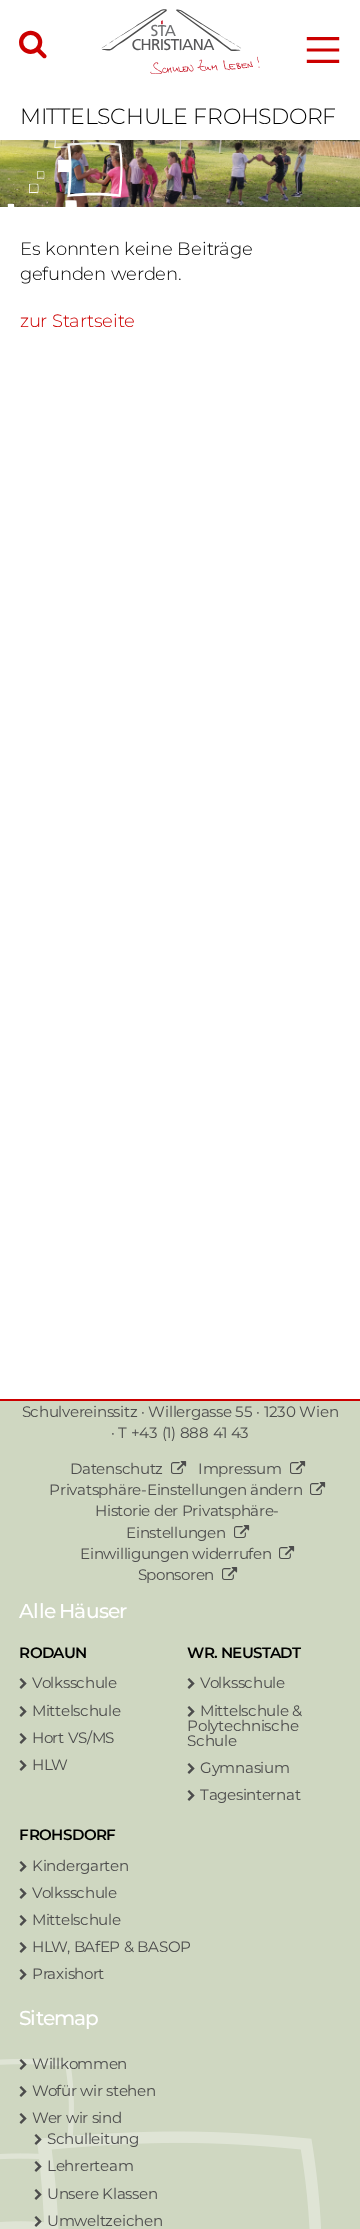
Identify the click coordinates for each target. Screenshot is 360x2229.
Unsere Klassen (102, 2193)
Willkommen (79, 2063)
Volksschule (74, 1682)
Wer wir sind (77, 2117)
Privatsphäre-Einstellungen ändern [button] (175, 1489)
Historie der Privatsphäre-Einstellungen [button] (187, 1521)
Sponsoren (176, 1574)
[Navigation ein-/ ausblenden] (323, 50)
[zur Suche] (33, 46)
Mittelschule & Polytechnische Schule (244, 1725)
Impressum (240, 1468)
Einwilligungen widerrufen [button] (175, 1553)
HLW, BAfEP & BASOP (111, 1946)
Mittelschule (76, 1710)
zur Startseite (77, 321)
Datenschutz (116, 1468)
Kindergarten (80, 1865)
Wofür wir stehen (94, 2090)
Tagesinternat (250, 1794)
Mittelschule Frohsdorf (178, 117)
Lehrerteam (90, 2165)
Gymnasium (245, 1767)
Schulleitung (93, 2138)
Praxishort (68, 1973)
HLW (50, 1764)
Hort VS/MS (73, 1737)
